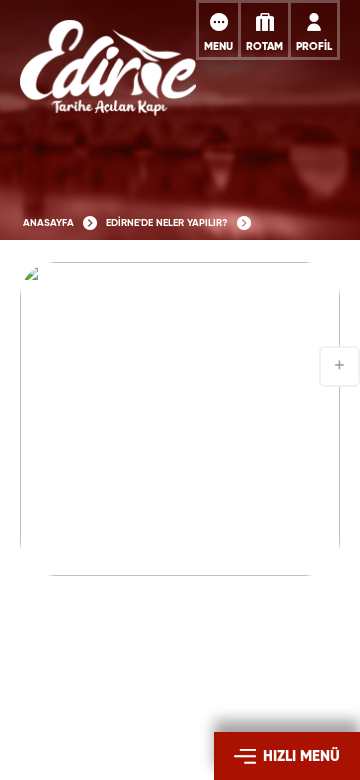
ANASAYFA (48, 223)
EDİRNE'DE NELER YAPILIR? (167, 223)
